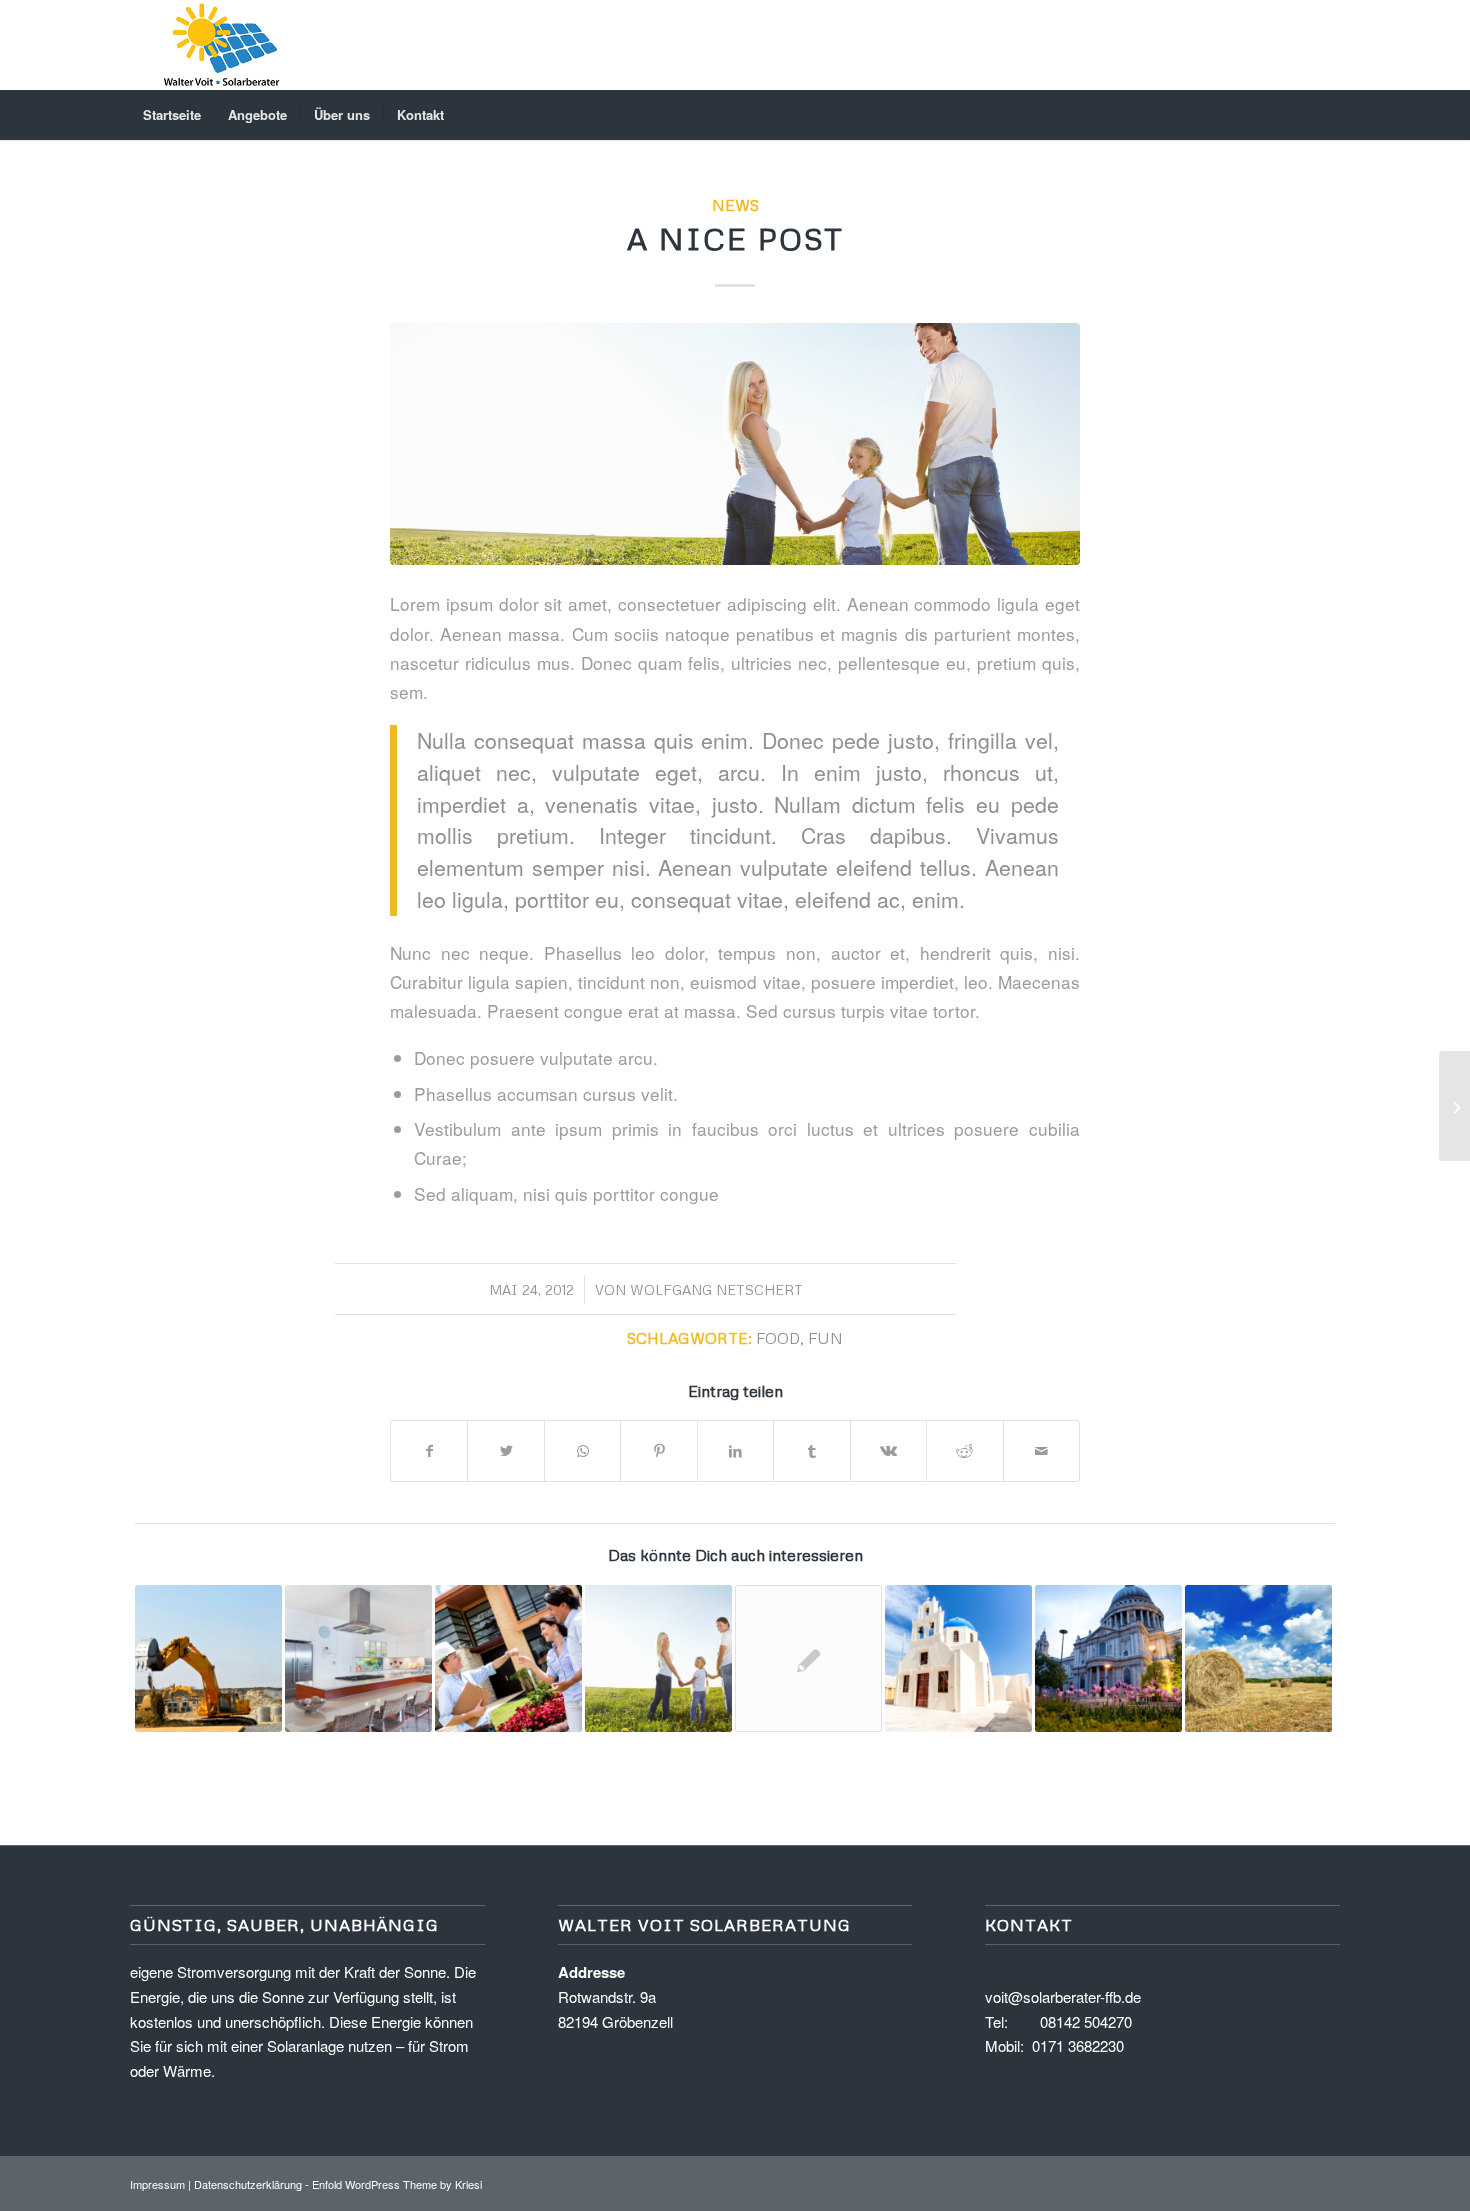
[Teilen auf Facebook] (429, 1451)
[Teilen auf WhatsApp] (582, 1451)
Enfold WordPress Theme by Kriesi (397, 2184)
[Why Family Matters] (658, 1658)
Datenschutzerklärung (248, 2184)
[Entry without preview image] (808, 1658)
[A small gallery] (358, 1658)
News (735, 204)
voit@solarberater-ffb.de (1063, 1996)
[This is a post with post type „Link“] (1258, 1658)
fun (825, 1337)
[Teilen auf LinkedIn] (735, 1451)
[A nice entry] (208, 1658)
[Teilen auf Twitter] (505, 1451)
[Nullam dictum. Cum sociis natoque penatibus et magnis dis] (735, 443)
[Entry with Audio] (508, 1658)
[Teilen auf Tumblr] (811, 1451)
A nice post (735, 238)
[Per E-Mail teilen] (1042, 1451)
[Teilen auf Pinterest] (658, 1451)
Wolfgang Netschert (716, 1289)
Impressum (157, 2184)
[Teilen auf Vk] (888, 1451)
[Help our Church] (958, 1658)
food (778, 1337)
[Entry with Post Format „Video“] (1108, 1658)
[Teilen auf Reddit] (964, 1451)
